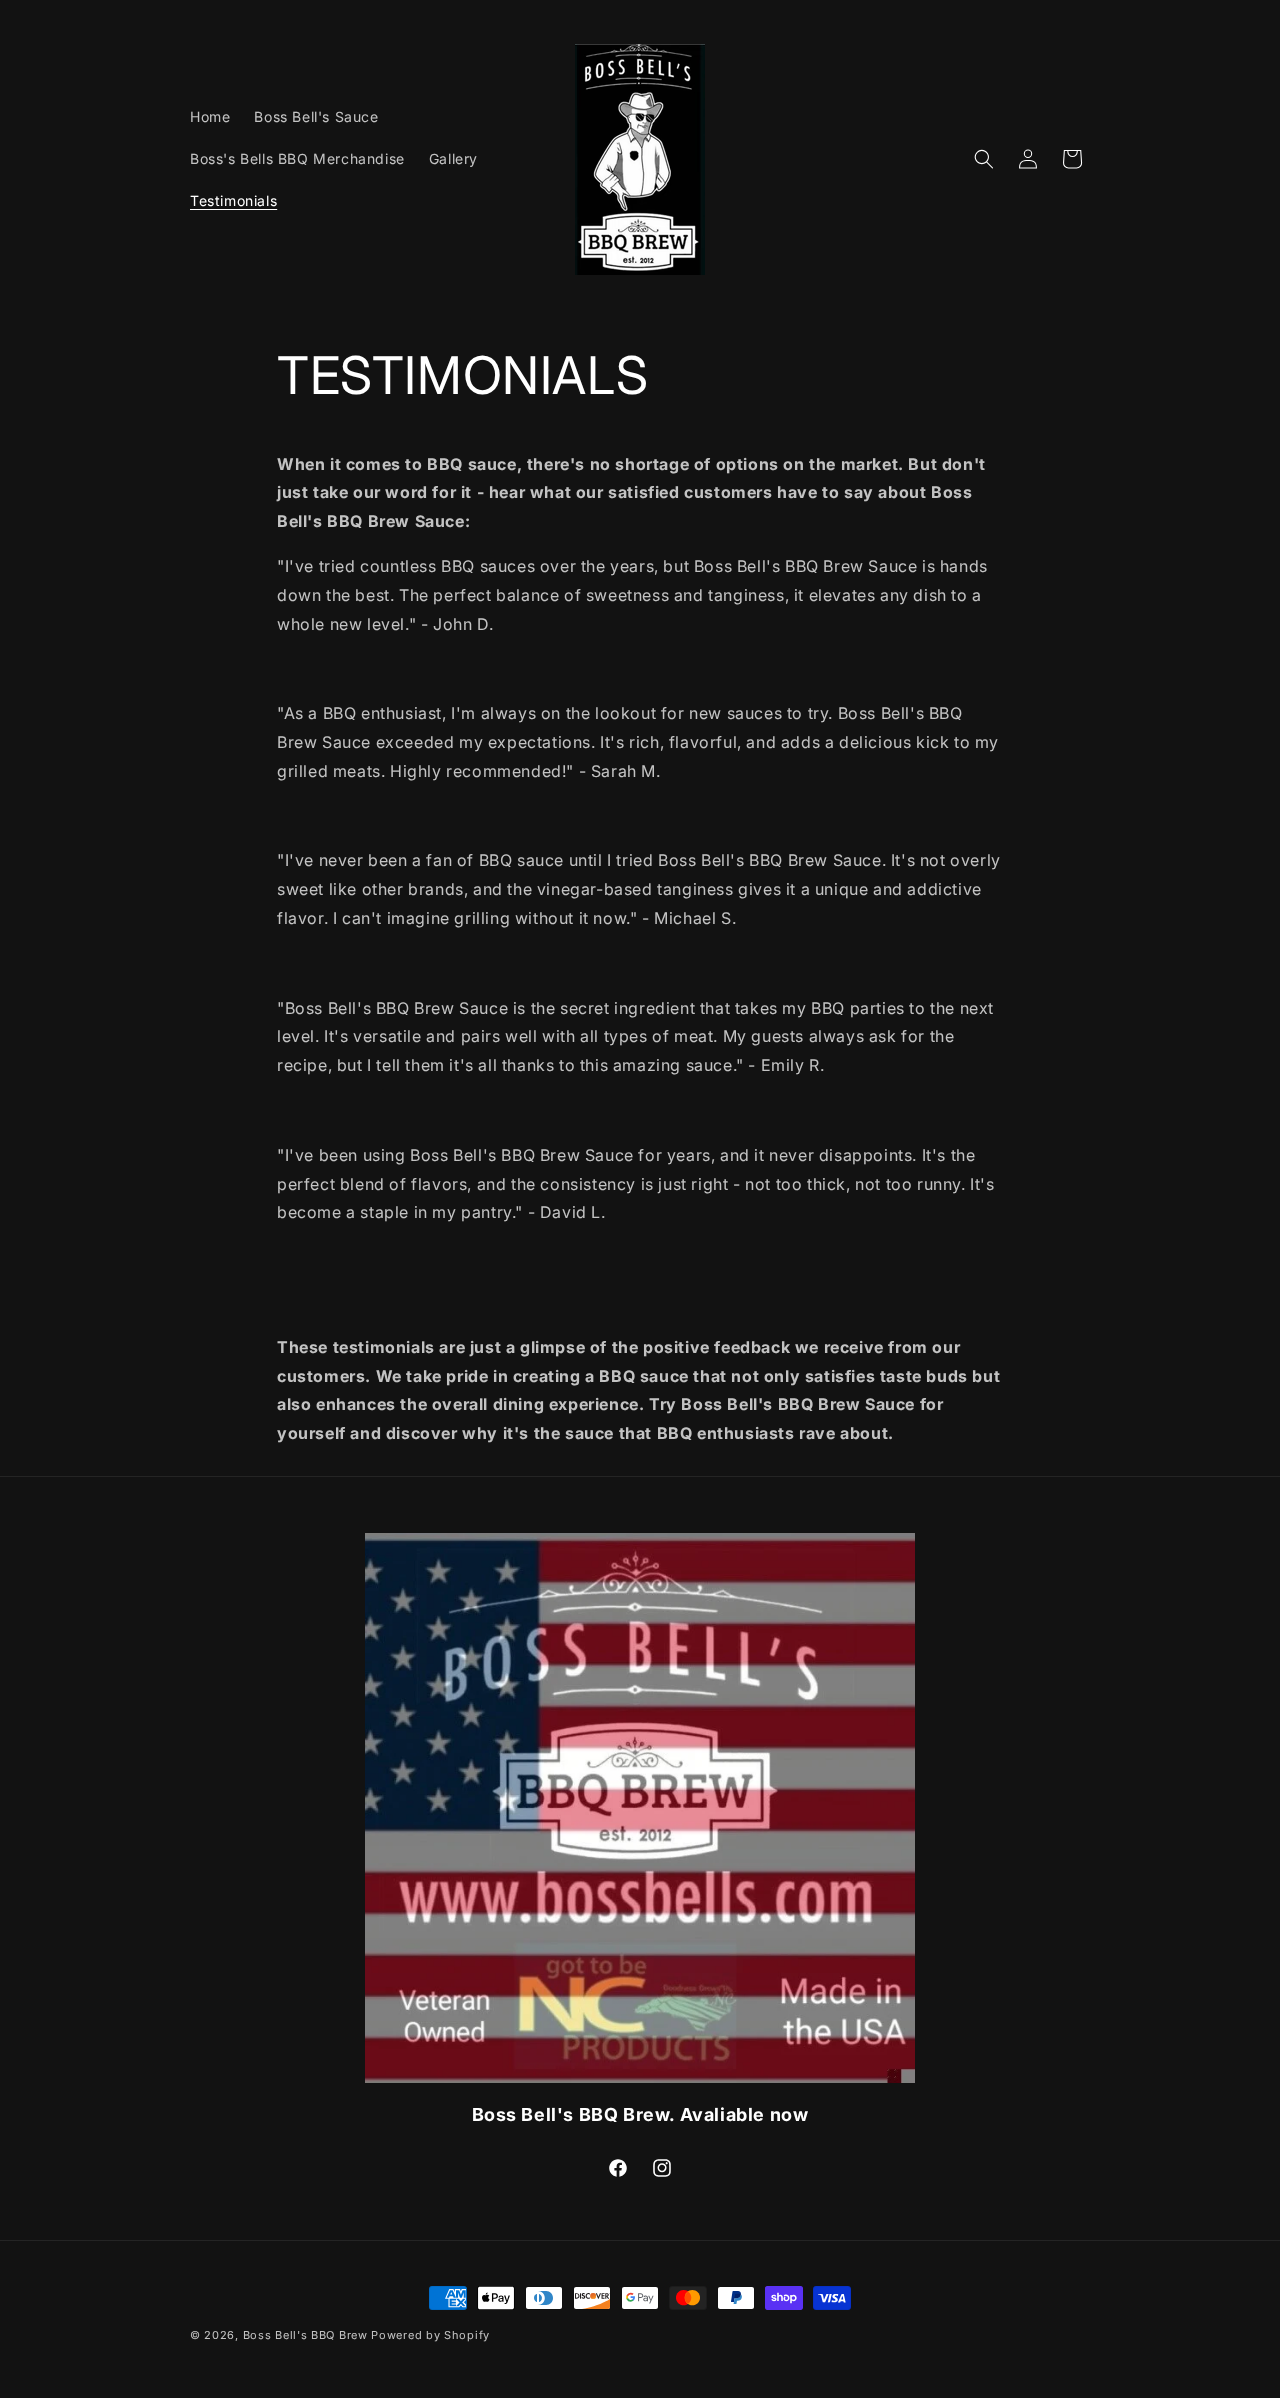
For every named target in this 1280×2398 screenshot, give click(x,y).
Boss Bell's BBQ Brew (305, 2335)
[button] (984, 159)
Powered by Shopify (430, 2335)
